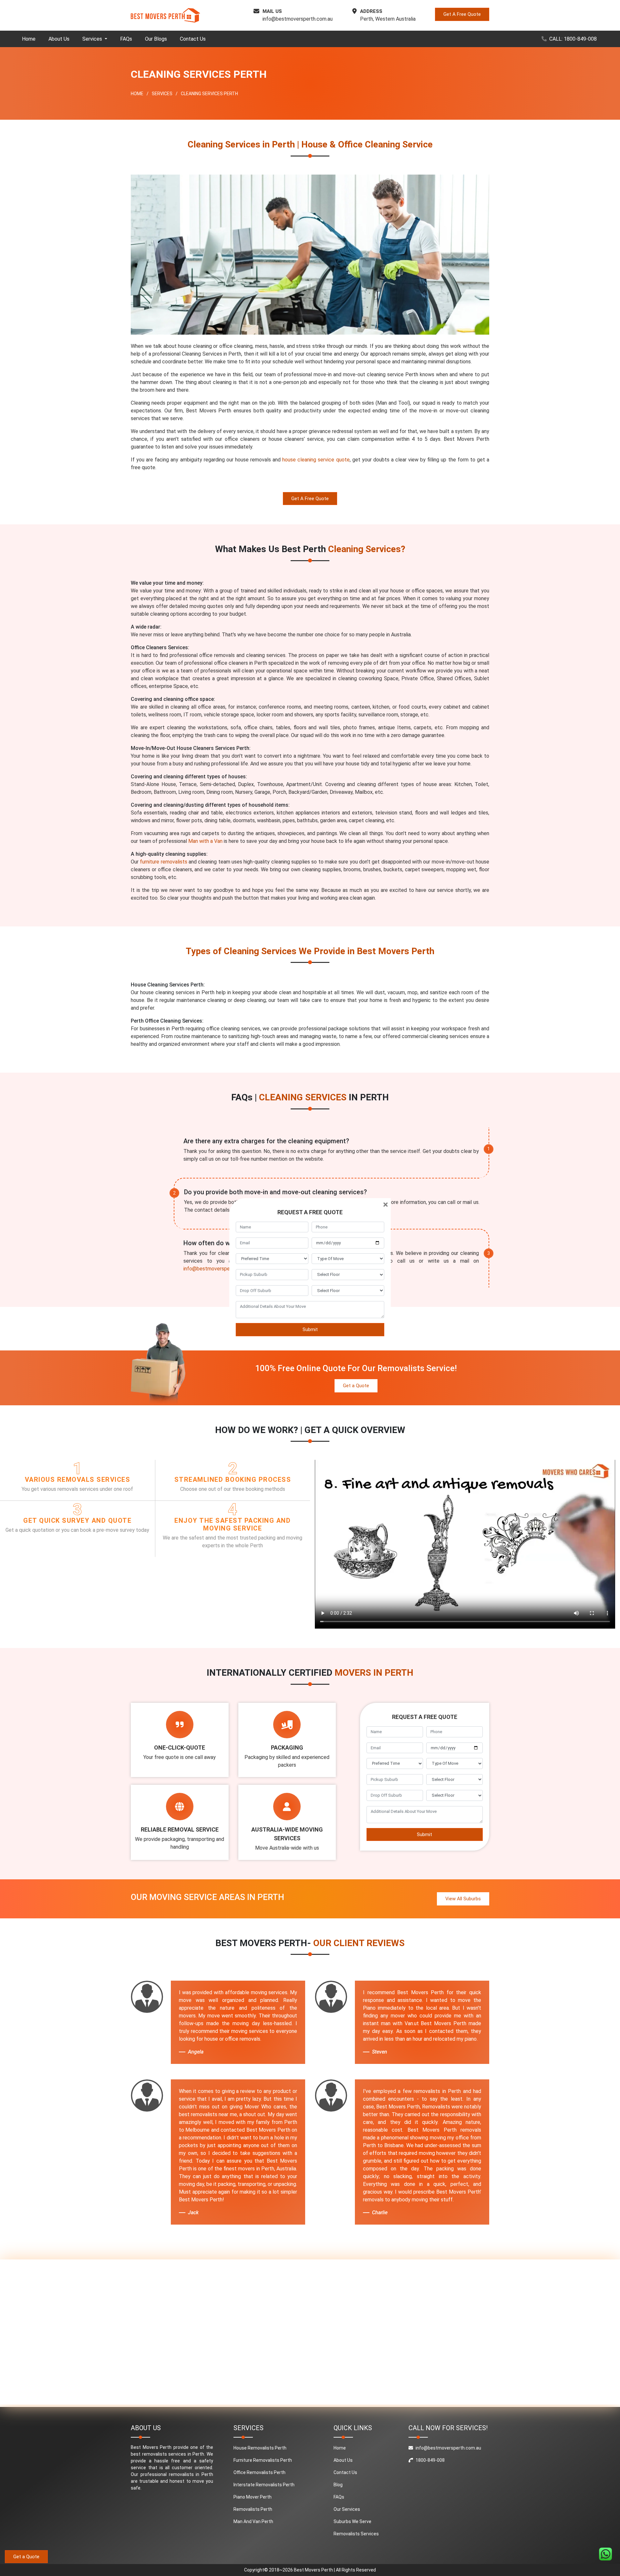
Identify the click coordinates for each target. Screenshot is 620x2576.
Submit (310, 1329)
